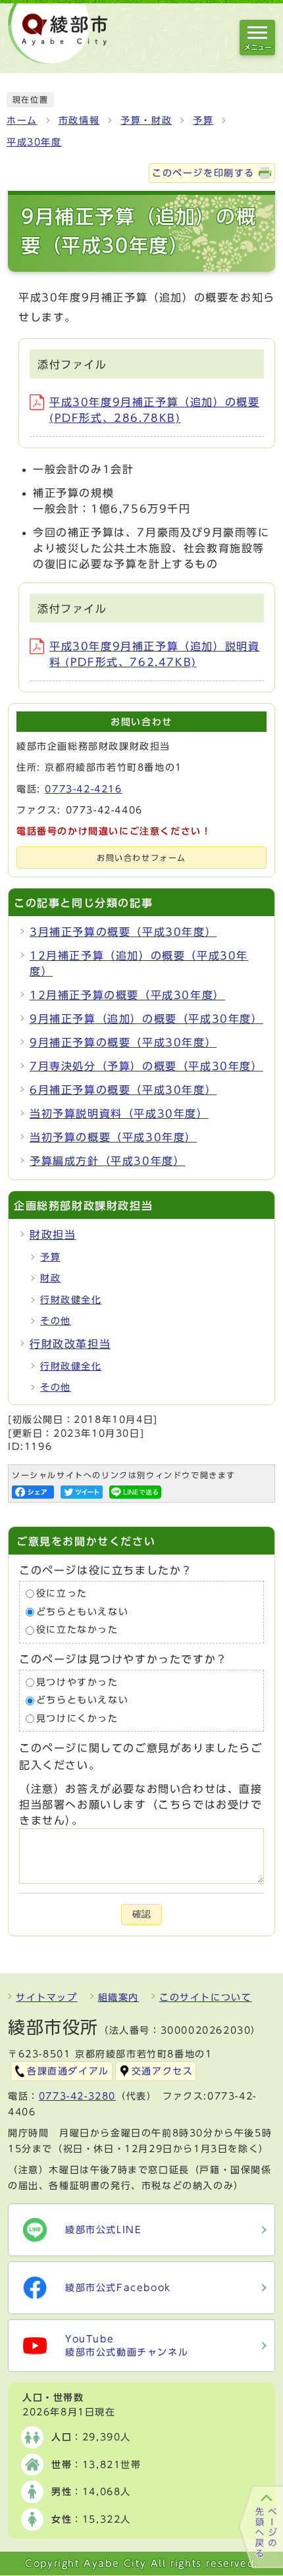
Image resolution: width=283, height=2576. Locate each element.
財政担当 (53, 1235)
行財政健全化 (71, 1300)
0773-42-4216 (83, 789)
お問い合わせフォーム (141, 858)
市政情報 (79, 120)
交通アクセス (163, 2071)
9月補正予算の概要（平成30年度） (123, 1043)
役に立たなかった (77, 1630)
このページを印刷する (203, 173)
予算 (203, 120)
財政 (50, 1278)
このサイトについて (205, 1997)
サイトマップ (47, 1997)
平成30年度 (34, 142)
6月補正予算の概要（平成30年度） (123, 1090)
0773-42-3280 (77, 2096)
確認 (141, 1914)
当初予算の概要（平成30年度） (113, 1137)
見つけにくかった (77, 1718)
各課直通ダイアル (68, 2071)
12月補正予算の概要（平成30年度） (127, 995)
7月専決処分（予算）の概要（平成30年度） (146, 1066)
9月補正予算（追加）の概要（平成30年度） (146, 1019)
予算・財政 (146, 120)
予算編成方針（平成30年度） (107, 1161)
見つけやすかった (77, 1682)
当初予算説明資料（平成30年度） (119, 1114)
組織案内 (118, 1997)
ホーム (22, 120)
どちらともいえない (82, 1612)
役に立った (62, 1593)
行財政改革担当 (70, 1344)
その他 (56, 1321)
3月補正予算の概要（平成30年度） (123, 932)
